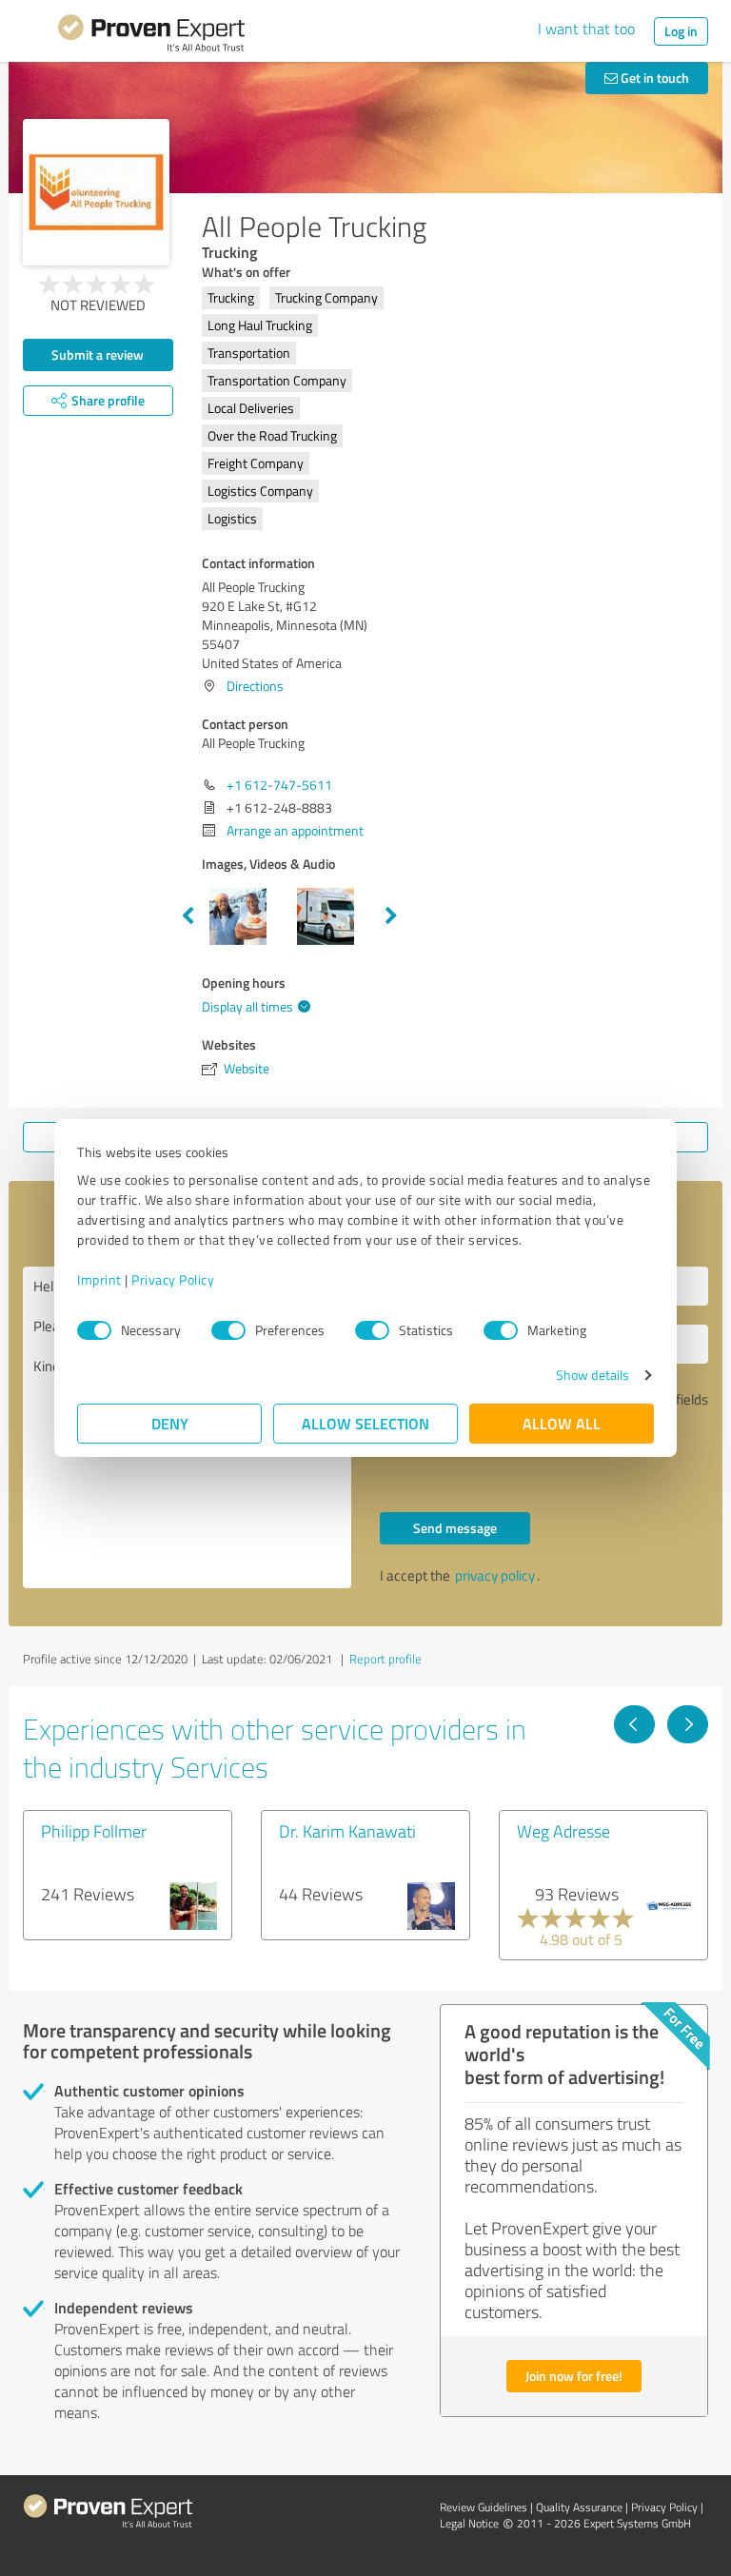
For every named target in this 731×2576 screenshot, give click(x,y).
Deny (170, 1423)
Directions (255, 686)
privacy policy (495, 1575)
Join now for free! (574, 2376)
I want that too (586, 29)
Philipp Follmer (94, 1831)
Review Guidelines (484, 2507)
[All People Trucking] (96, 192)
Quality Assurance (579, 2507)
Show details (593, 1375)
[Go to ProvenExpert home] (151, 36)
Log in (681, 31)
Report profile (385, 1659)
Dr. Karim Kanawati (347, 1831)
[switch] (228, 1330)
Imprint (99, 1279)
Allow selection (365, 1423)
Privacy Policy (173, 1279)
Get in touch (653, 78)
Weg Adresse (563, 1831)
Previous (188, 916)
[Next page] (688, 1724)
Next (391, 916)
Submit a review (98, 354)
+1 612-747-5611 (279, 785)
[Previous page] (634, 1724)
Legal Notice (469, 2523)
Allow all (562, 1423)
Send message (455, 1528)
